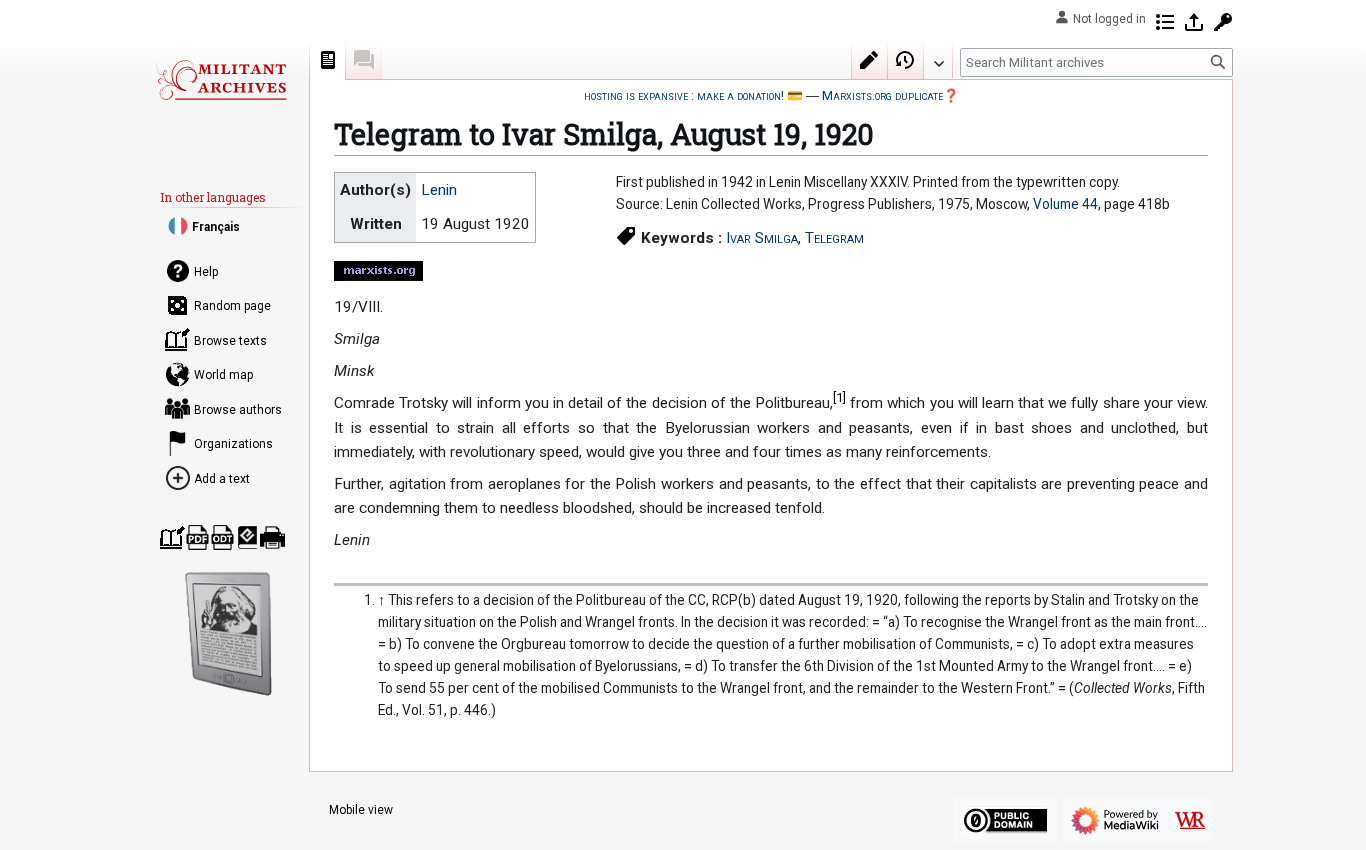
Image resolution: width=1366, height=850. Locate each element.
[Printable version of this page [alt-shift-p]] (272, 537)
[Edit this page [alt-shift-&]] (870, 60)
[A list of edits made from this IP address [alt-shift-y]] (1165, 22)
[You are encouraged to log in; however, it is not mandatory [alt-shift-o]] (1194, 22)
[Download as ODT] (222, 537)
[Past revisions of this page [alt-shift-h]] (906, 60)
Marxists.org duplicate (882, 95)
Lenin (439, 190)
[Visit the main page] (221, 80)
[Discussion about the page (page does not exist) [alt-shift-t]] (364, 60)
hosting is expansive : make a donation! (684, 95)
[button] (938, 59)
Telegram (834, 238)
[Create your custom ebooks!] (229, 634)
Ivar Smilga (762, 238)
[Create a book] (172, 537)
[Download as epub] (247, 537)
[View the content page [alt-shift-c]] (328, 60)
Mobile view (361, 810)
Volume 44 (1065, 204)
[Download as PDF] (197, 537)
